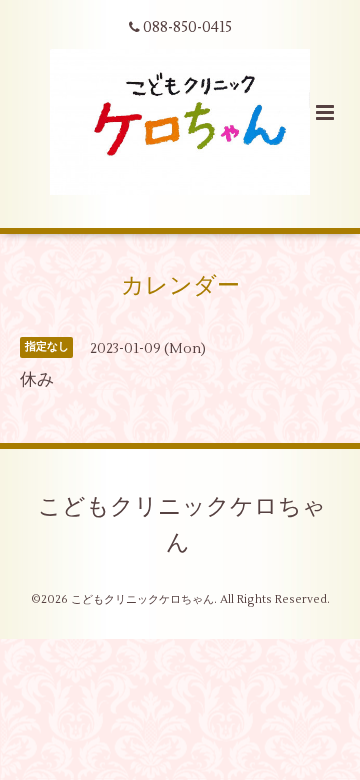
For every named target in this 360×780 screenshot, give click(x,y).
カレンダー (180, 285)
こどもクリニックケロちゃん (182, 525)
